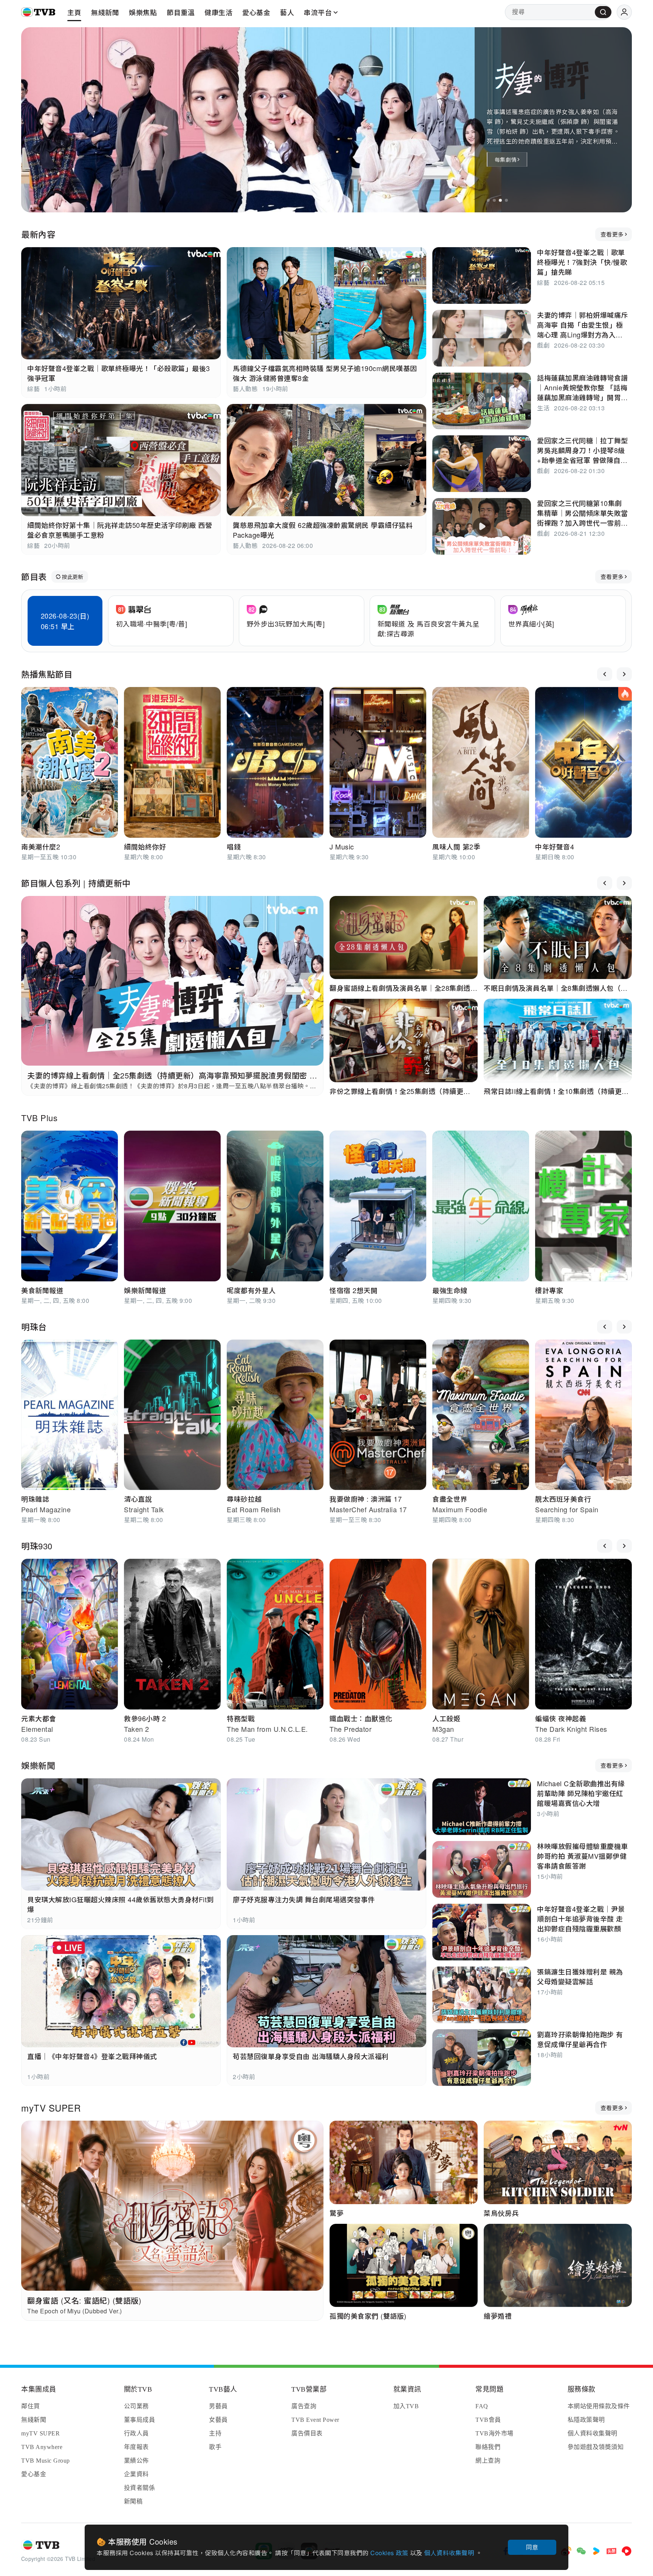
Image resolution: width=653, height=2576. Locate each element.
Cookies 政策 (390, 2553)
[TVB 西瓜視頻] (627, 2551)
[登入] (624, 12)
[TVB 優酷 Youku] (596, 2551)
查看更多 (612, 234)
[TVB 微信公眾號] (581, 2551)
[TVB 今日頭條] (611, 2551)
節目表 (34, 576)
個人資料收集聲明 (450, 2553)
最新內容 (38, 234)
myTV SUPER (51, 2108)
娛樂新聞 (38, 1765)
